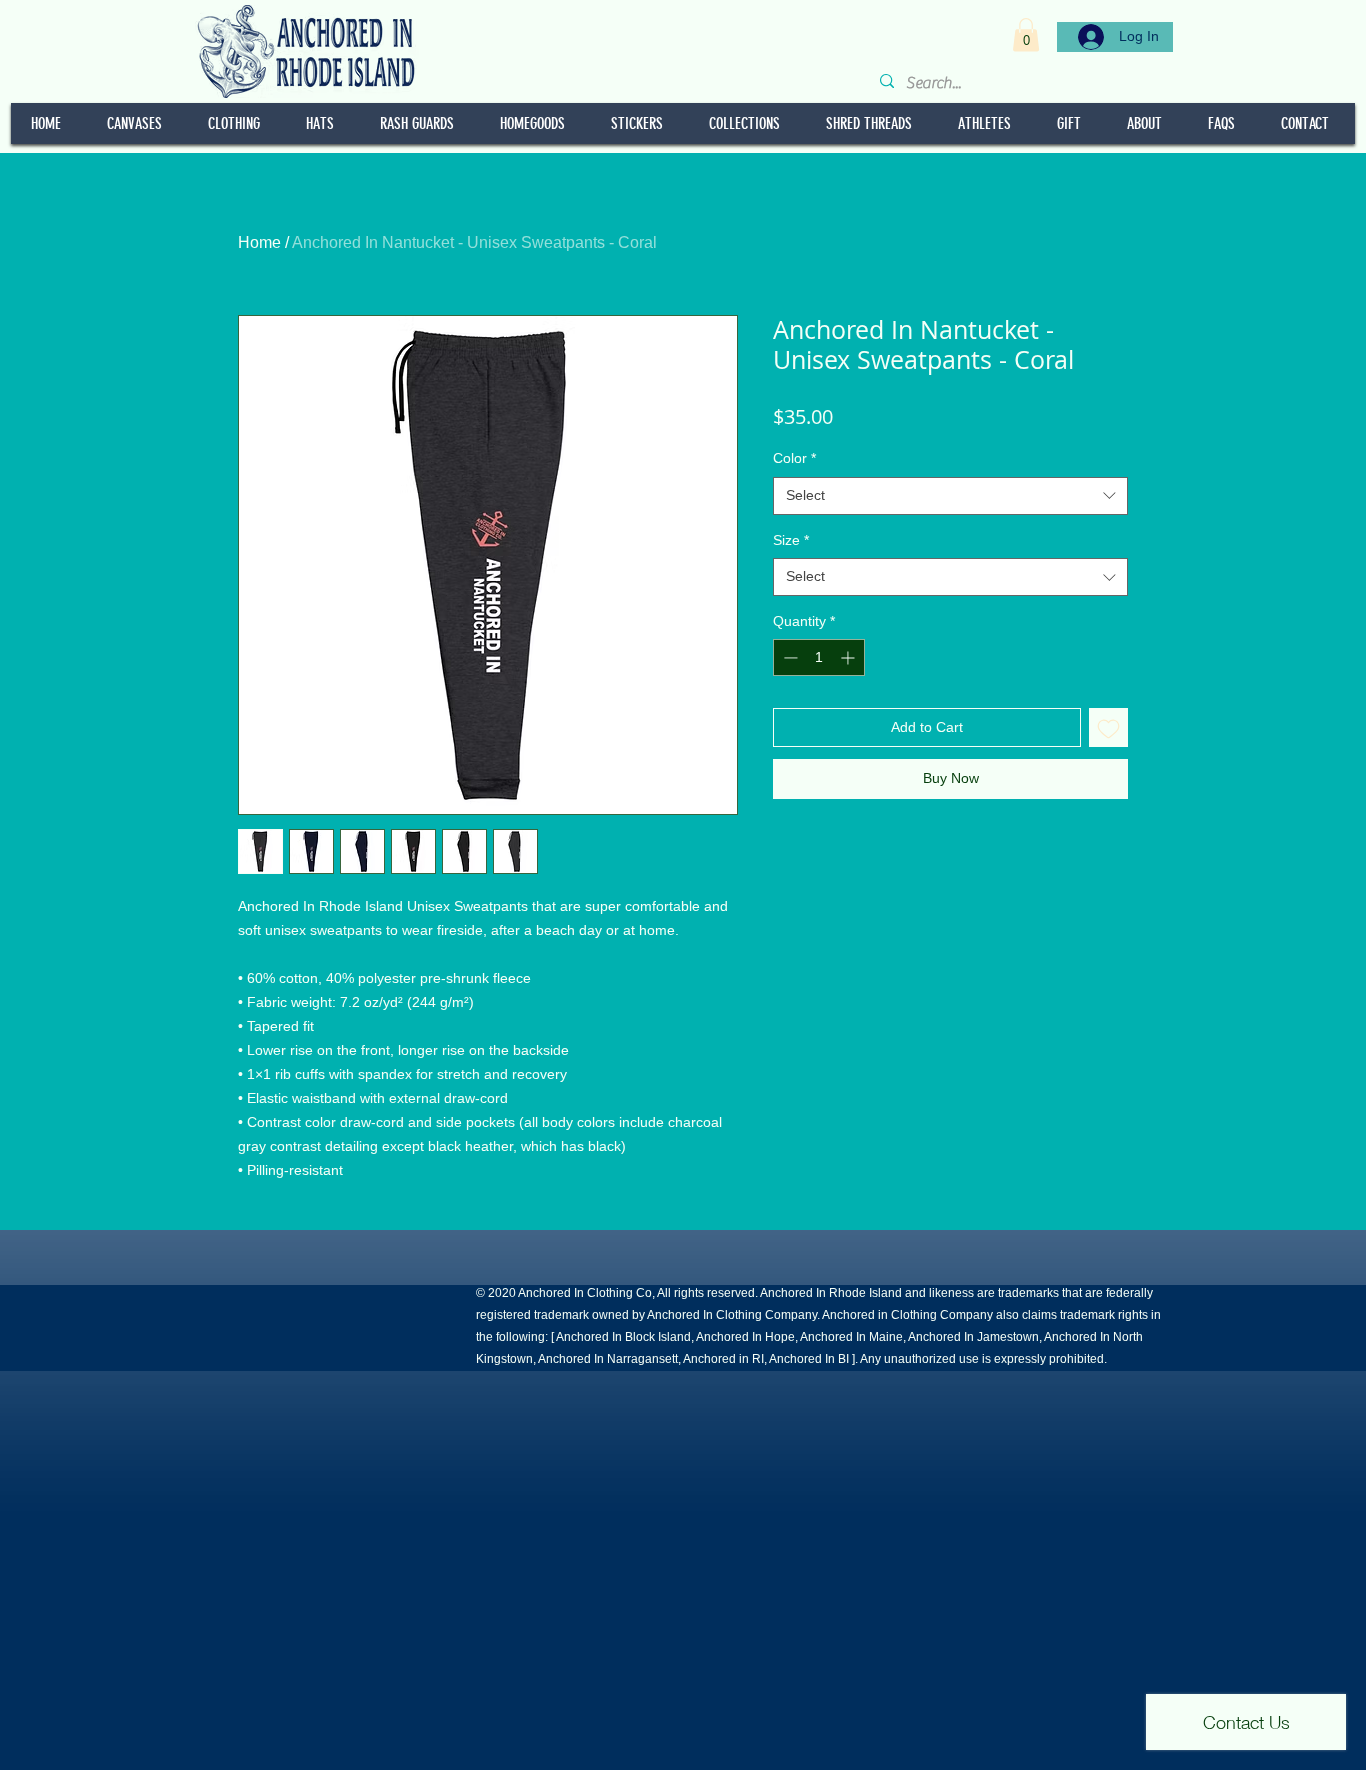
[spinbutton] (819, 657)
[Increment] (849, 657)
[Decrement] (788, 657)
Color (794, 458)
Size (791, 540)
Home (259, 242)
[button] (1026, 34)
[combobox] (950, 496)
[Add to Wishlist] (1108, 727)
